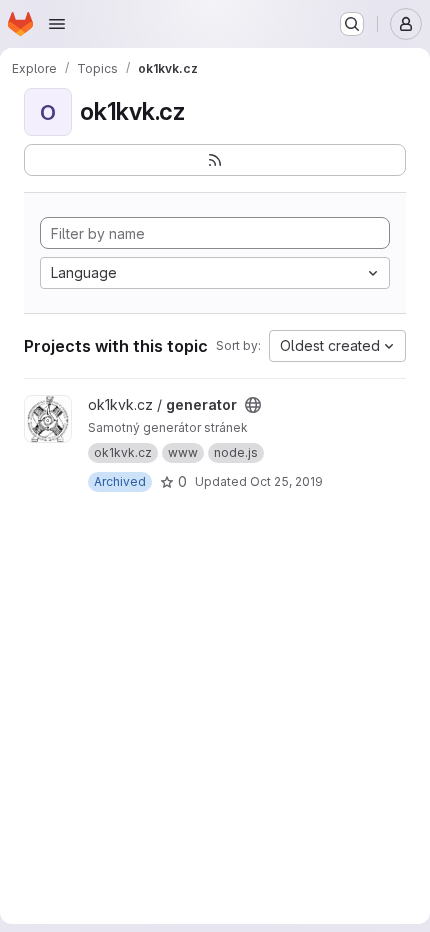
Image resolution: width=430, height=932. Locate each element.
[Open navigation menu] (57, 24)
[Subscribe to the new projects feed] (215, 160)
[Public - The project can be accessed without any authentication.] (253, 405)
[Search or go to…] (352, 24)
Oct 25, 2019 (286, 481)
